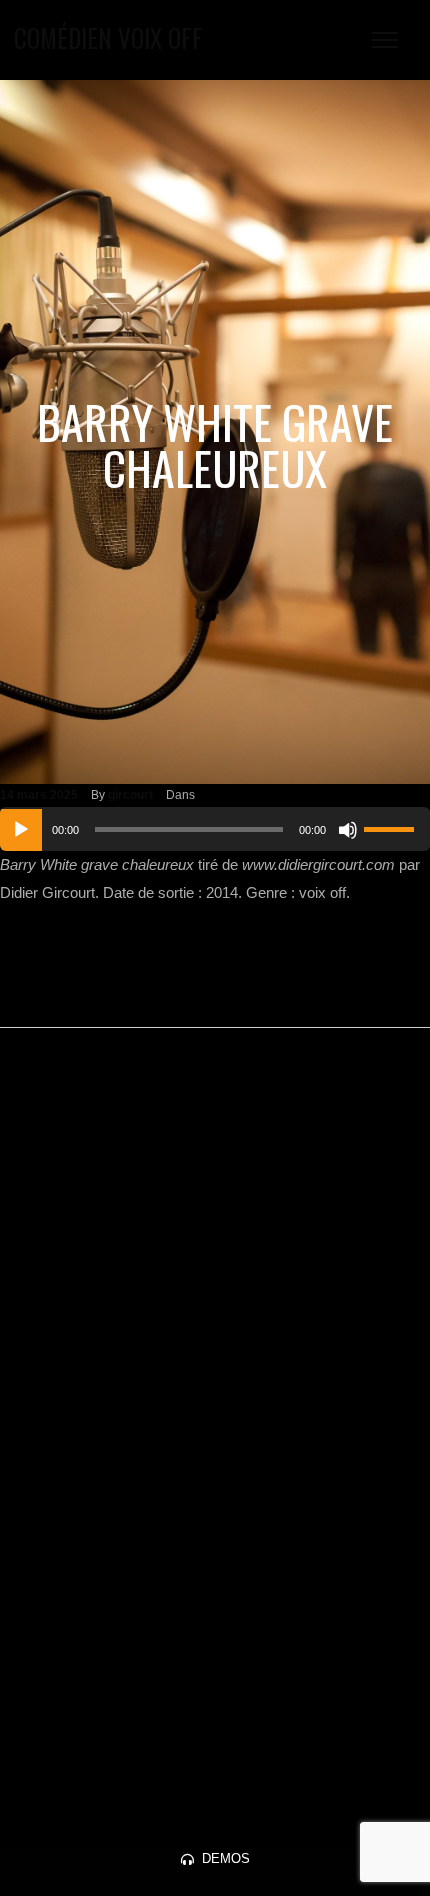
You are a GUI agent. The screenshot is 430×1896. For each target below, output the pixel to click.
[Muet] (348, 830)
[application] (215, 829)
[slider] (392, 827)
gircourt (130, 795)
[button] (215, 1858)
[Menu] (384, 40)
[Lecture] (21, 830)
